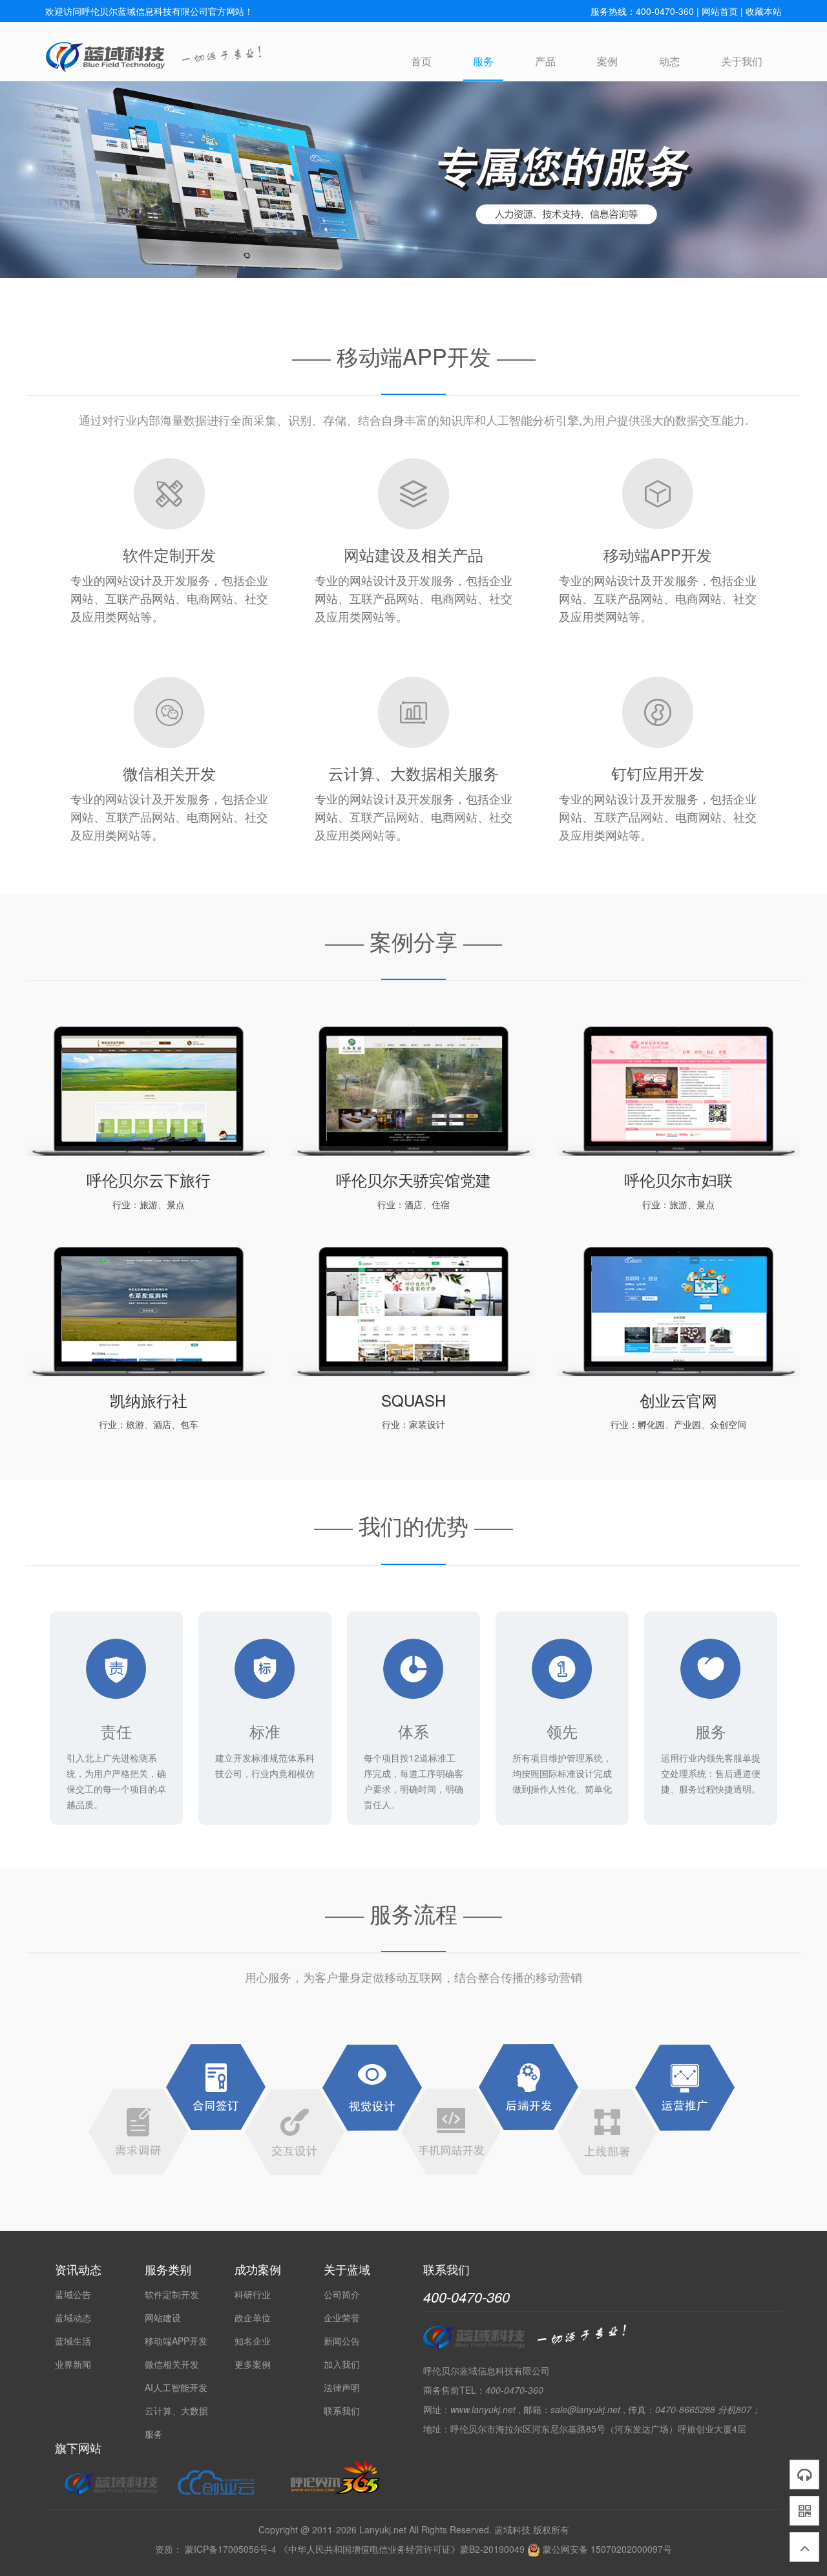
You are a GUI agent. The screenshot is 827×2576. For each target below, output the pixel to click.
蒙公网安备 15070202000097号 (606, 2549)
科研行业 (253, 2294)
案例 (607, 61)
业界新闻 (73, 2364)
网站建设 (163, 2317)
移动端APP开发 (176, 2341)
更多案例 (253, 2364)
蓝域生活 (73, 2341)
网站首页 (720, 11)
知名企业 (253, 2341)
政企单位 (253, 2317)
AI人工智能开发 (176, 2387)
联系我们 (342, 2411)
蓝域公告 (73, 2294)
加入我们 (342, 2364)
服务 (483, 61)
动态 (669, 61)
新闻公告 (342, 2341)
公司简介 (342, 2294)
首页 (421, 61)
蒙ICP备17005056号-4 (231, 2549)
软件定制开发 (172, 2294)
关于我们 (742, 61)
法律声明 (342, 2387)
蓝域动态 (73, 2317)
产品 (545, 61)
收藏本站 (764, 11)
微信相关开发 (172, 2364)
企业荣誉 (342, 2317)
